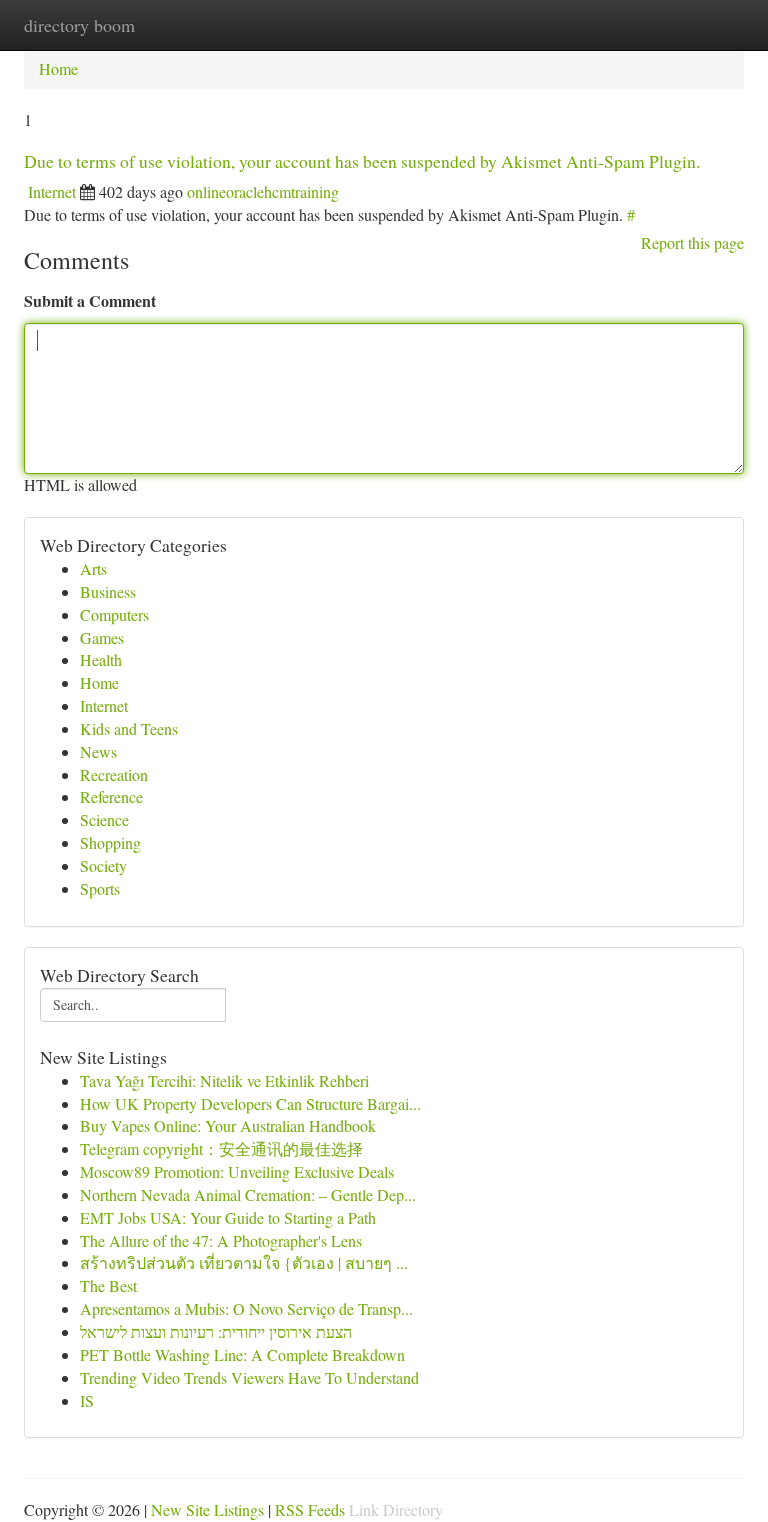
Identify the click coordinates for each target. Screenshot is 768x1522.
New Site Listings (207, 1509)
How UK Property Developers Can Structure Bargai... (250, 1103)
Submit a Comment (90, 300)
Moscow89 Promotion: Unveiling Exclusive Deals (237, 1171)
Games (102, 637)
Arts (93, 568)
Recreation (114, 774)
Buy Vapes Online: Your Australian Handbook (228, 1125)
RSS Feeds (310, 1509)
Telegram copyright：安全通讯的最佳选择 (221, 1148)
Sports (100, 888)
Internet (52, 191)
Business (108, 591)
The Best (108, 1285)
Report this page (692, 242)
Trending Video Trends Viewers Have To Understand (249, 1377)
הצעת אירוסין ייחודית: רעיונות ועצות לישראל (216, 1331)
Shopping (110, 842)
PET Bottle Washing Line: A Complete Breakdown (242, 1354)
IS (87, 1400)
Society (103, 865)
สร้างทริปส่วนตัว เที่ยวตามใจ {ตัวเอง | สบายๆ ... (244, 1262)
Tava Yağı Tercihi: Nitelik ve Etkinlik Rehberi (224, 1080)
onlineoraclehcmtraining (263, 191)
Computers (114, 614)
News (98, 751)
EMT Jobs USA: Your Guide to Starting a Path (228, 1217)
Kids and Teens (129, 728)
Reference (111, 796)
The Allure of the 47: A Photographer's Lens (221, 1240)
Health (101, 659)
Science (104, 819)
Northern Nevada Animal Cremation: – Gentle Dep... (248, 1194)
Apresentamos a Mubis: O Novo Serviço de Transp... (246, 1308)
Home (58, 68)
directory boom (79, 25)
